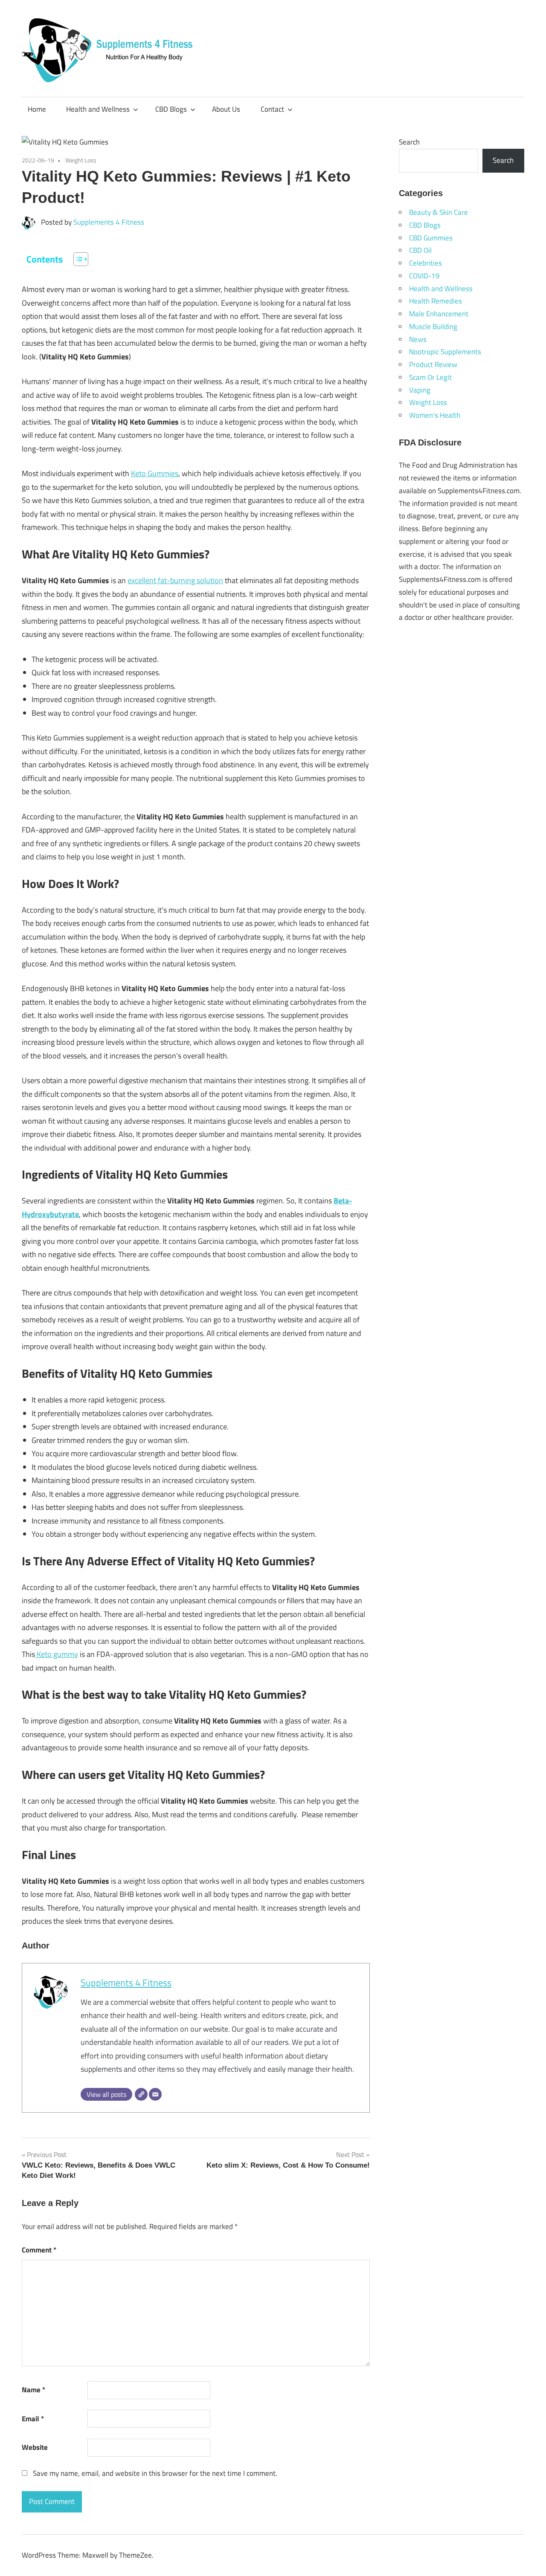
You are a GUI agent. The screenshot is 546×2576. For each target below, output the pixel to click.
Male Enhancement (439, 314)
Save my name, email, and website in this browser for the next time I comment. (155, 2473)
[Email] (155, 2094)
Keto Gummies (155, 473)
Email (33, 2419)
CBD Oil (420, 250)
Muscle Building (433, 327)
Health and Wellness (98, 109)
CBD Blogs (171, 109)
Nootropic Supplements (445, 352)
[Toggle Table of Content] (77, 259)
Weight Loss (81, 160)
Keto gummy (57, 1654)
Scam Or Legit (430, 377)
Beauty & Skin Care (439, 212)
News (418, 339)
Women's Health (435, 415)
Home (37, 109)
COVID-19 (424, 276)
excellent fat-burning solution (175, 580)
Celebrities (425, 263)
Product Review (433, 364)
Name (33, 2390)
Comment (39, 2250)
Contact (272, 109)
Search (409, 142)
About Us (226, 109)
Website (35, 2447)
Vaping (420, 390)
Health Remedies (436, 301)
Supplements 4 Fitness (109, 222)
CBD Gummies (431, 238)
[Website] (141, 2094)
